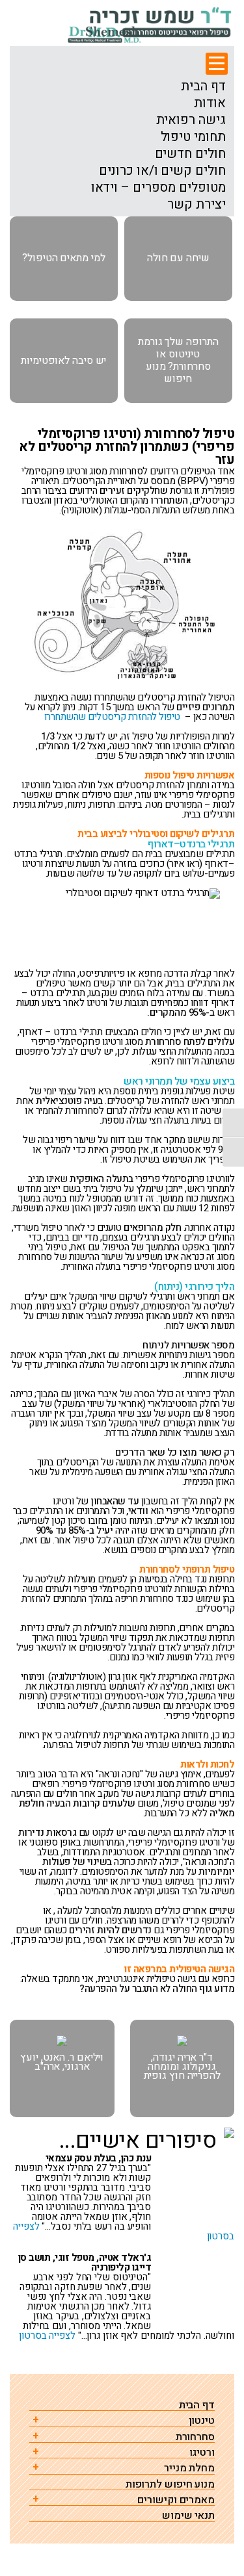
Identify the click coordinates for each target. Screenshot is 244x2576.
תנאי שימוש (188, 2516)
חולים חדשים (190, 154)
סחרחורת (195, 2437)
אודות (210, 103)
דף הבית (203, 86)
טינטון (202, 2421)
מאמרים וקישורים (176, 2500)
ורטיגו (202, 2453)
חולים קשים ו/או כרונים (162, 171)
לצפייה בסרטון (47, 2336)
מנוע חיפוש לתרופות (170, 2485)
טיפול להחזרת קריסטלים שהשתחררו (112, 717)
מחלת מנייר (189, 2468)
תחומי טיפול (193, 137)
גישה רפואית (191, 120)
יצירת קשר (196, 205)
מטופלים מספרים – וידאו (158, 188)
